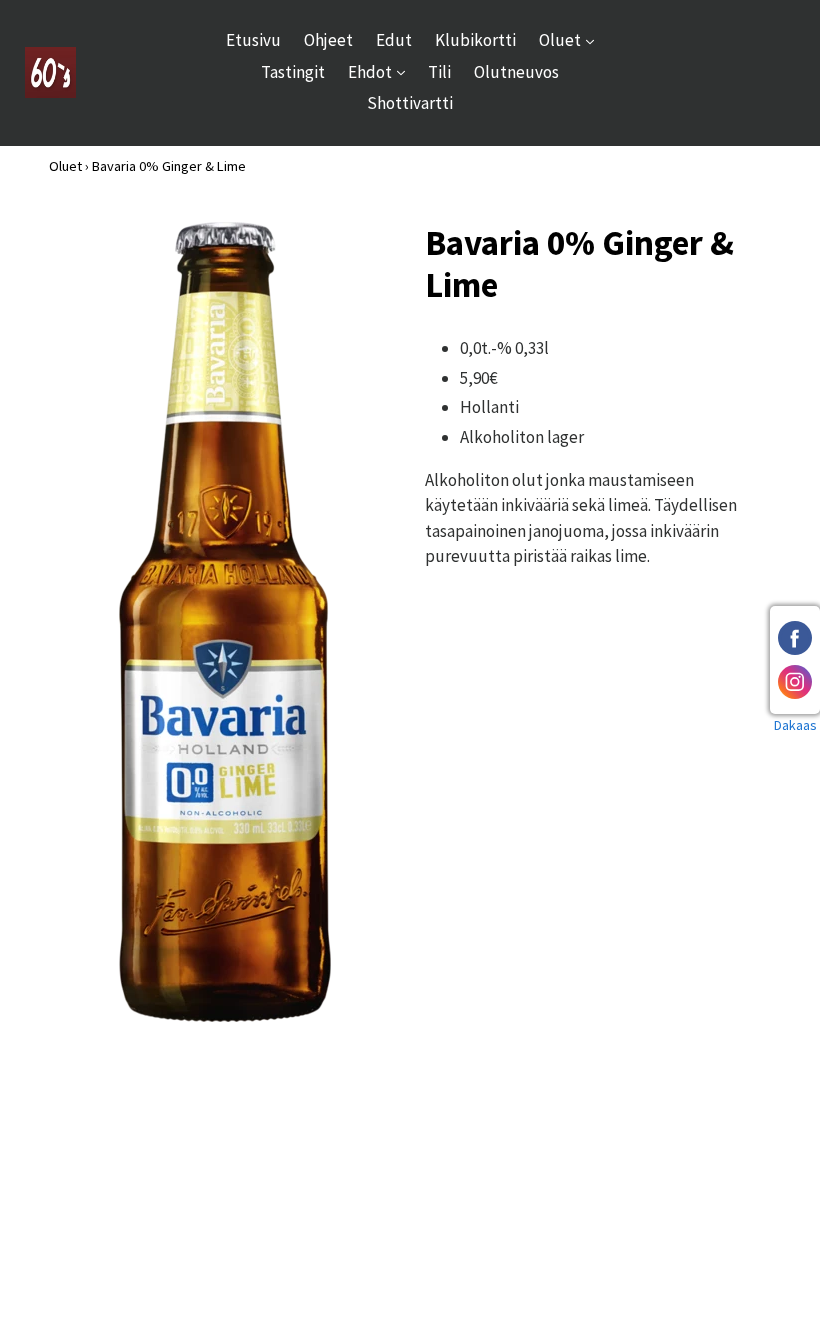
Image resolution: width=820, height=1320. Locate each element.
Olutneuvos (516, 72)
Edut (394, 40)
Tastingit (293, 72)
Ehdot (381, 71)
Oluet (571, 39)
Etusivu (253, 40)
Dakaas (795, 725)
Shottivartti (410, 103)
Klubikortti (475, 40)
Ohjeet (328, 40)
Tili (439, 72)
